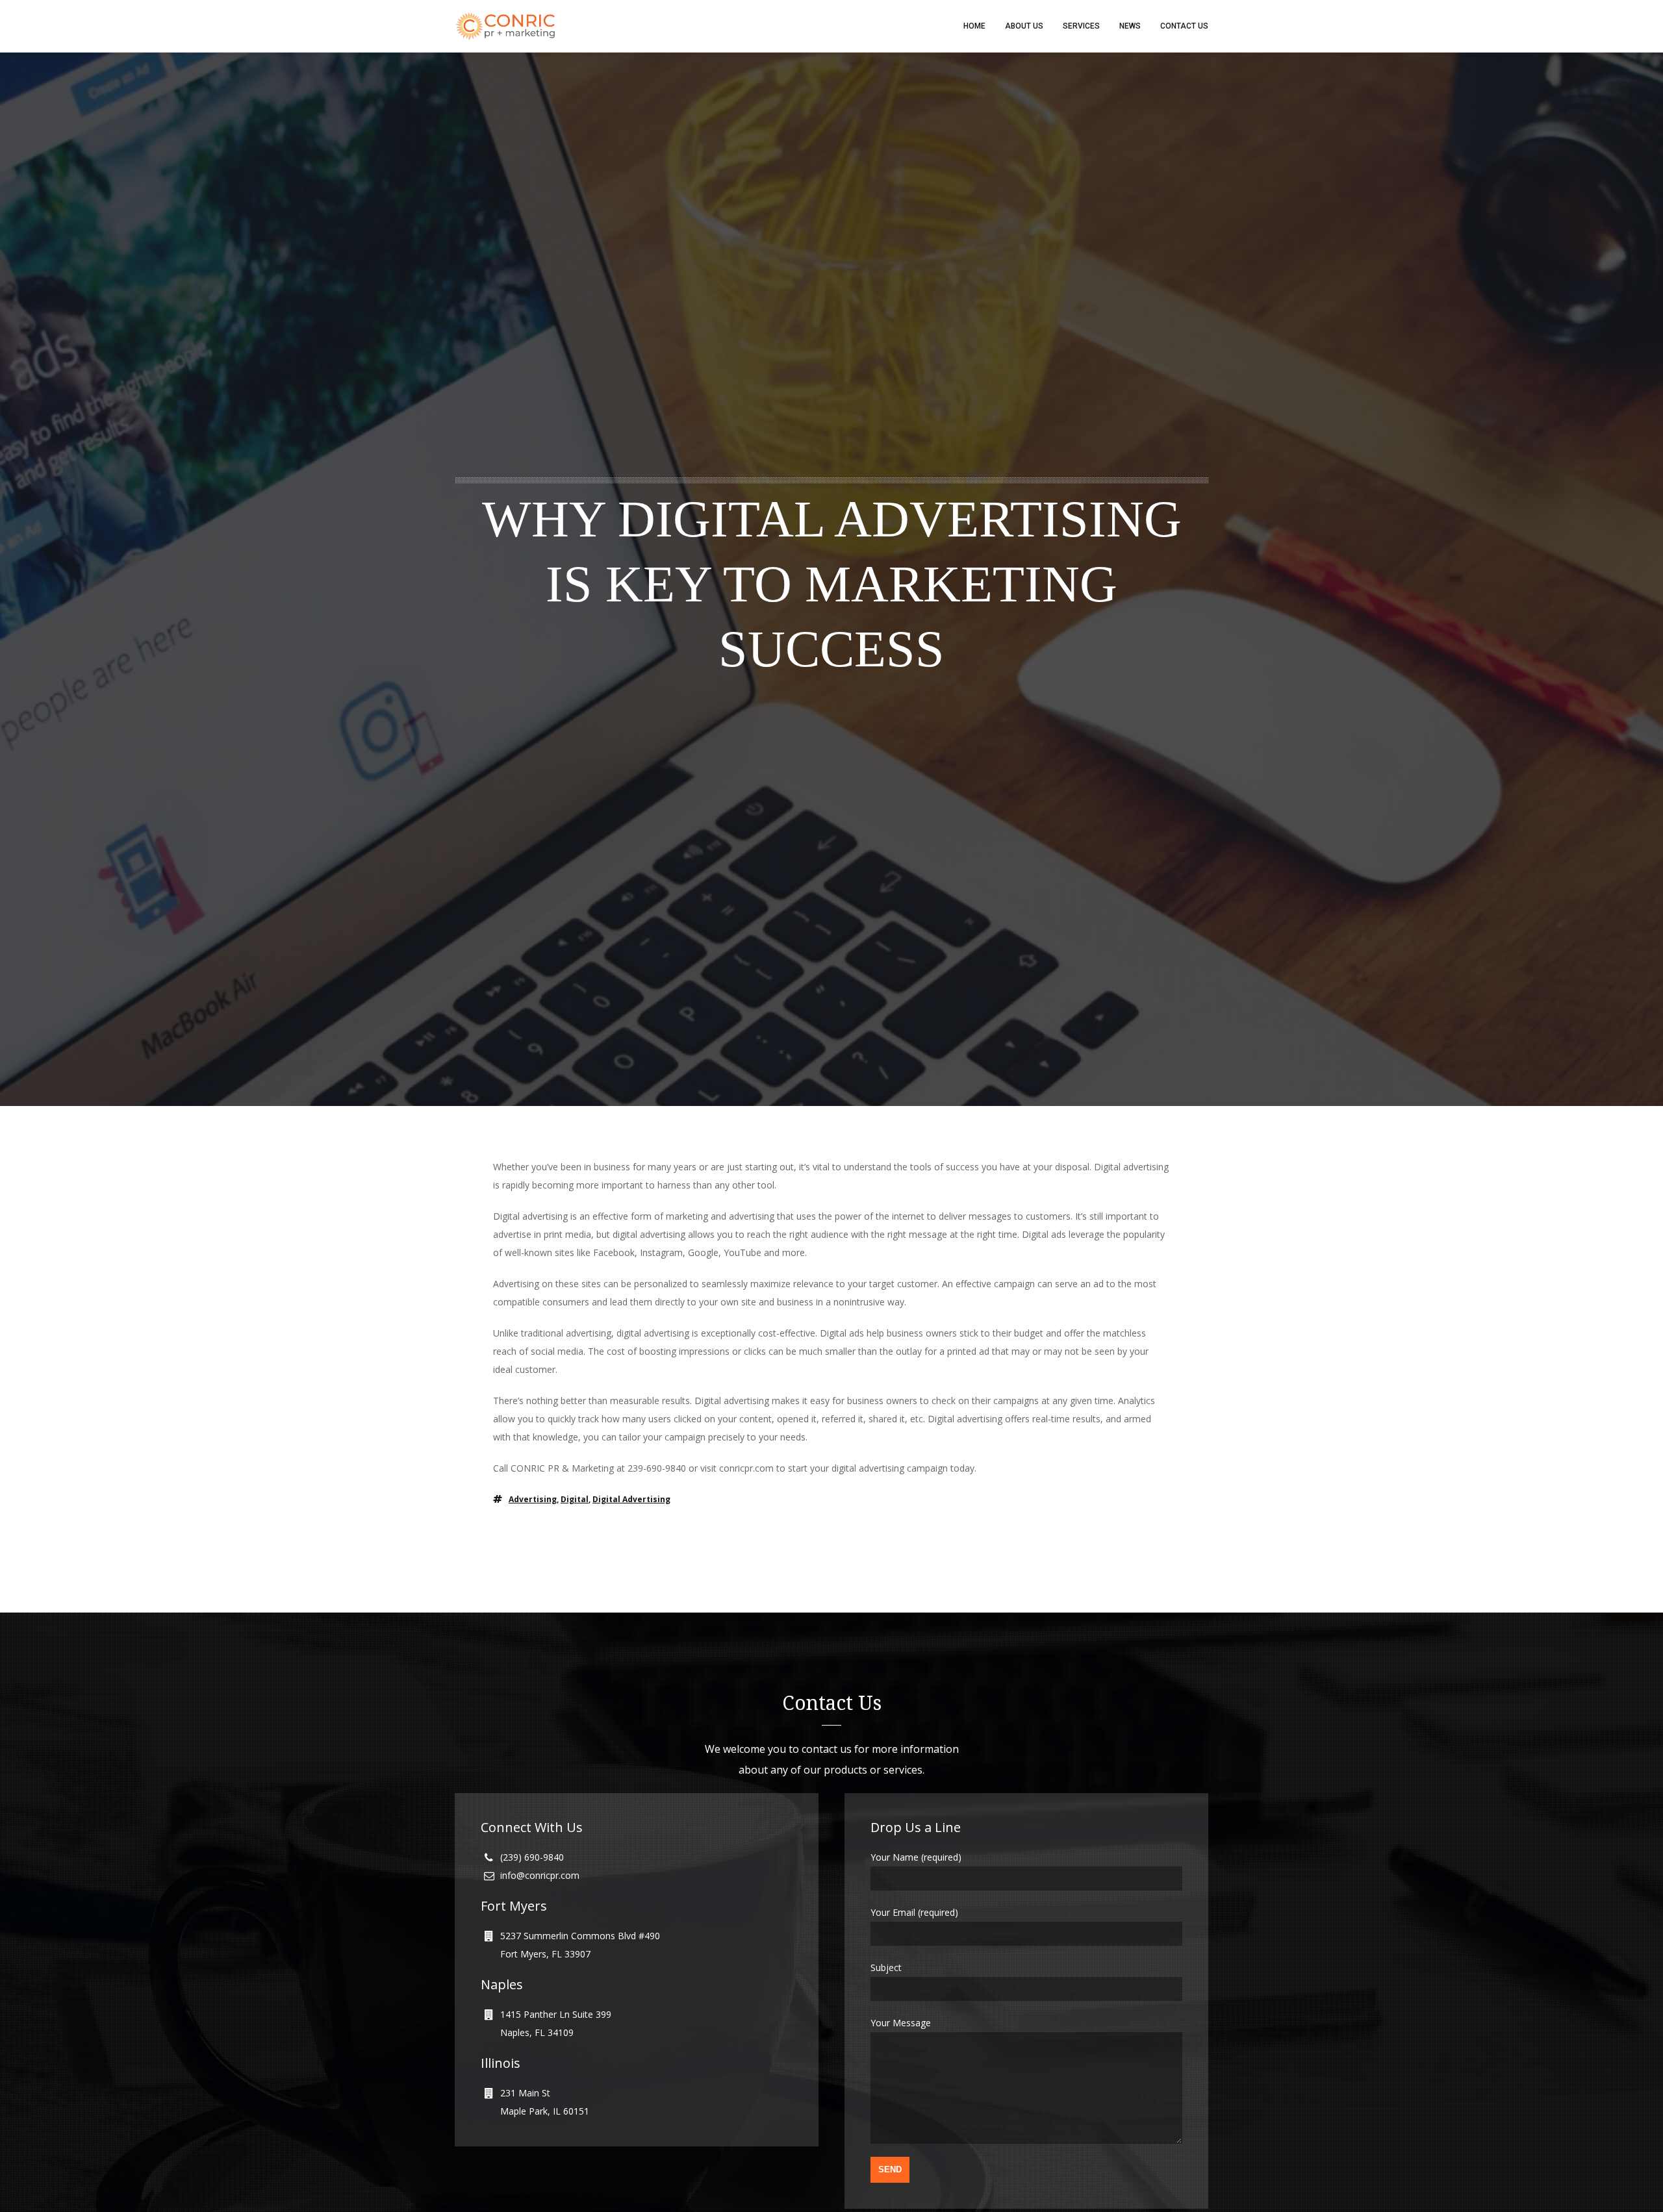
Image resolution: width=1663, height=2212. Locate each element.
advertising (533, 1499)
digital (575, 1499)
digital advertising (631, 1499)
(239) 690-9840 (532, 1857)
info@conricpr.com (540, 1875)
